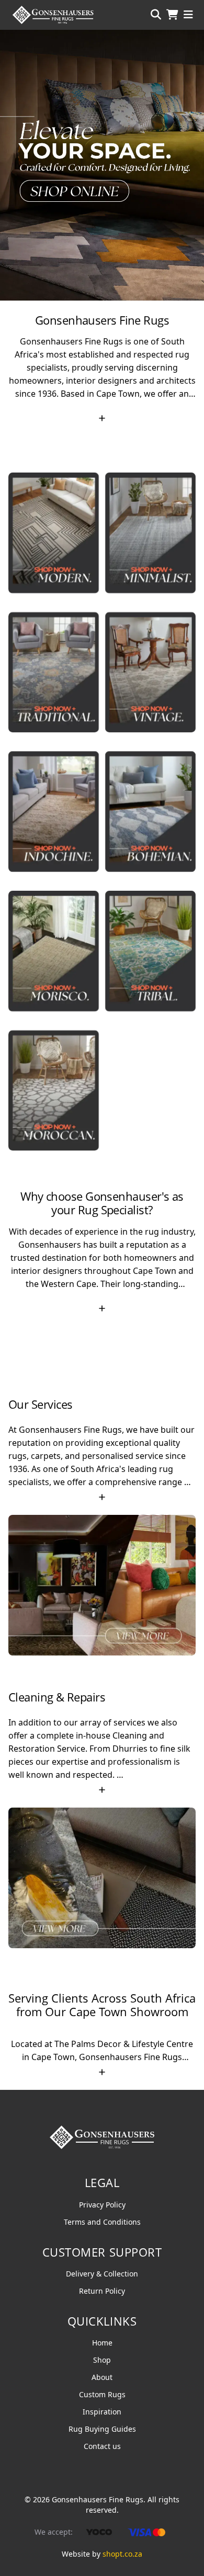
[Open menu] (188, 15)
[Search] (156, 15)
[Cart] (172, 15)
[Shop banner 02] (102, 165)
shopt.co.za (122, 2554)
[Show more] (102, 418)
